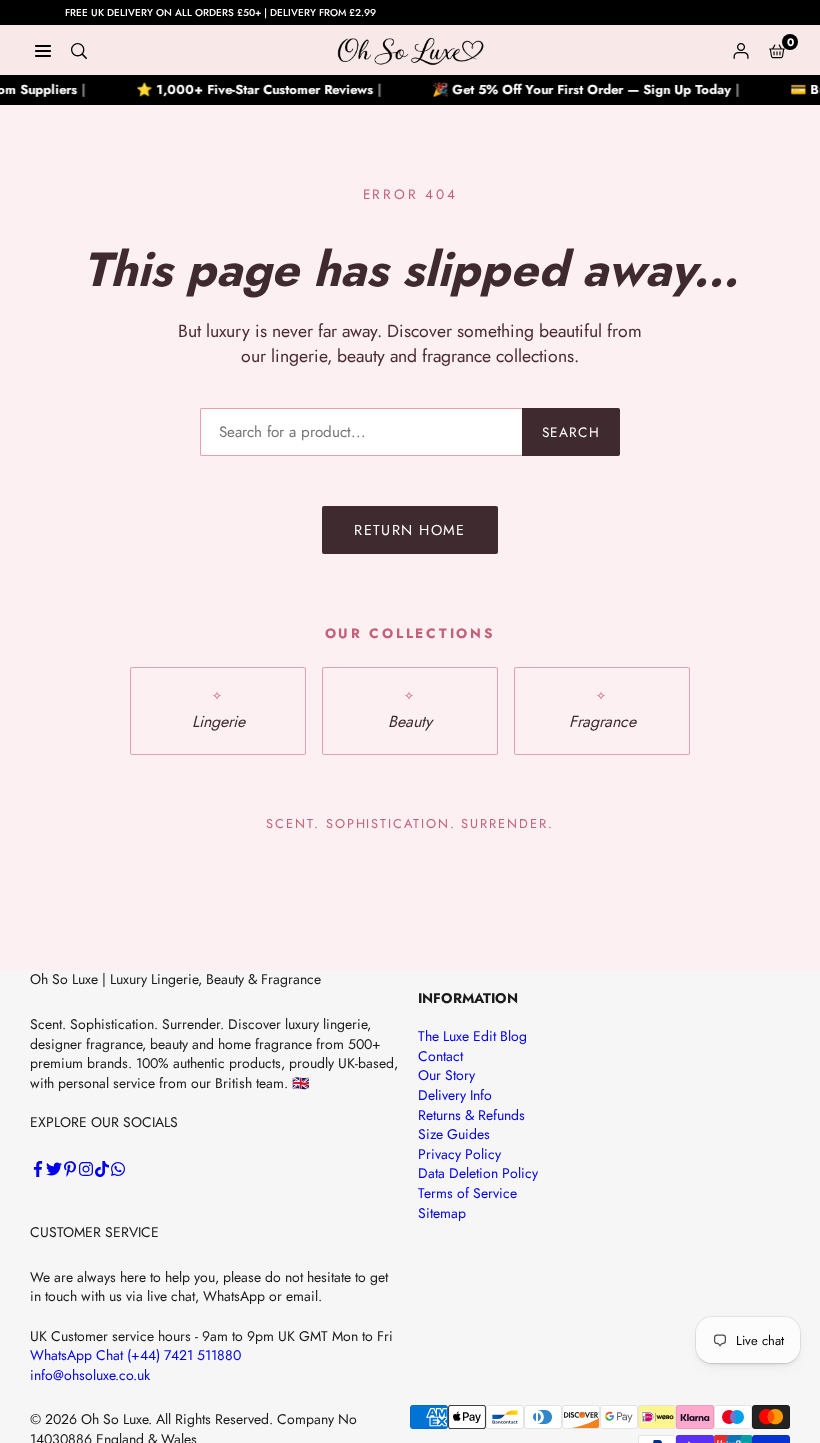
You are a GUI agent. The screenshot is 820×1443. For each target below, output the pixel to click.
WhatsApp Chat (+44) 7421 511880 (135, 1355)
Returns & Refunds (471, 1115)
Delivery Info (455, 1095)
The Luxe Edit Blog (472, 1036)
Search (571, 432)
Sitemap (442, 1213)
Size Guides (454, 1134)
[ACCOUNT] (741, 50)
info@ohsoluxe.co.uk (90, 1375)
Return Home (410, 530)
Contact (440, 1056)
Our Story (446, 1075)
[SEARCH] (79, 50)
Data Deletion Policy (478, 1173)
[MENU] (43, 50)
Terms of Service (467, 1193)
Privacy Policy (459, 1154)
